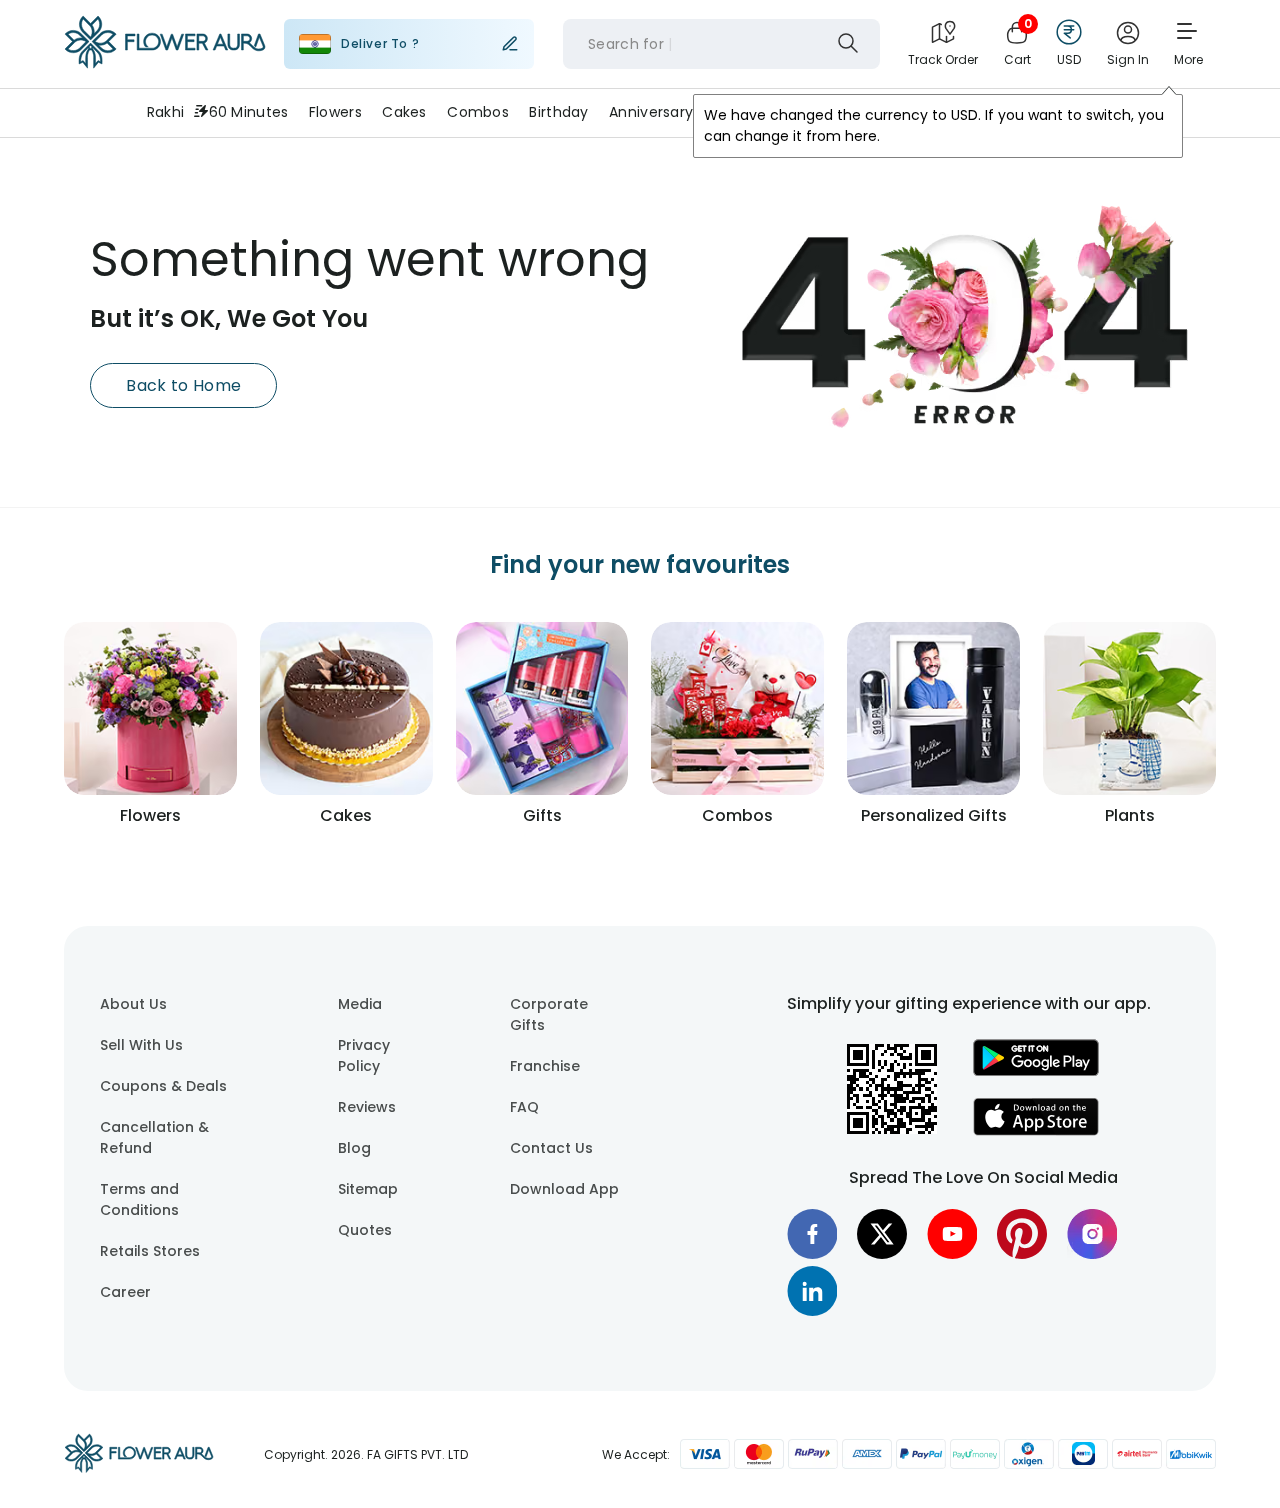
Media (360, 1004)
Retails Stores (150, 1251)
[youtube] (952, 1234)
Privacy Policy (364, 1055)
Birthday (558, 112)
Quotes (365, 1230)
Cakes (404, 112)
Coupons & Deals (163, 1086)
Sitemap (368, 1189)
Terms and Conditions (139, 1199)
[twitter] (882, 1234)
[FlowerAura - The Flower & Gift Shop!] (165, 64)
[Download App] (1036, 1071)
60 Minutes (249, 112)
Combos (478, 112)
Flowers (335, 112)
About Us (133, 1004)
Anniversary (651, 112)
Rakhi (165, 112)
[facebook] (812, 1234)
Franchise (545, 1066)
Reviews (367, 1107)
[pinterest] (1022, 1234)
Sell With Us (141, 1045)
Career (125, 1292)
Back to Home (183, 385)
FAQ (524, 1107)
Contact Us (551, 1148)
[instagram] (1092, 1234)
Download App (564, 1189)
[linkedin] (812, 1291)
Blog (354, 1148)
